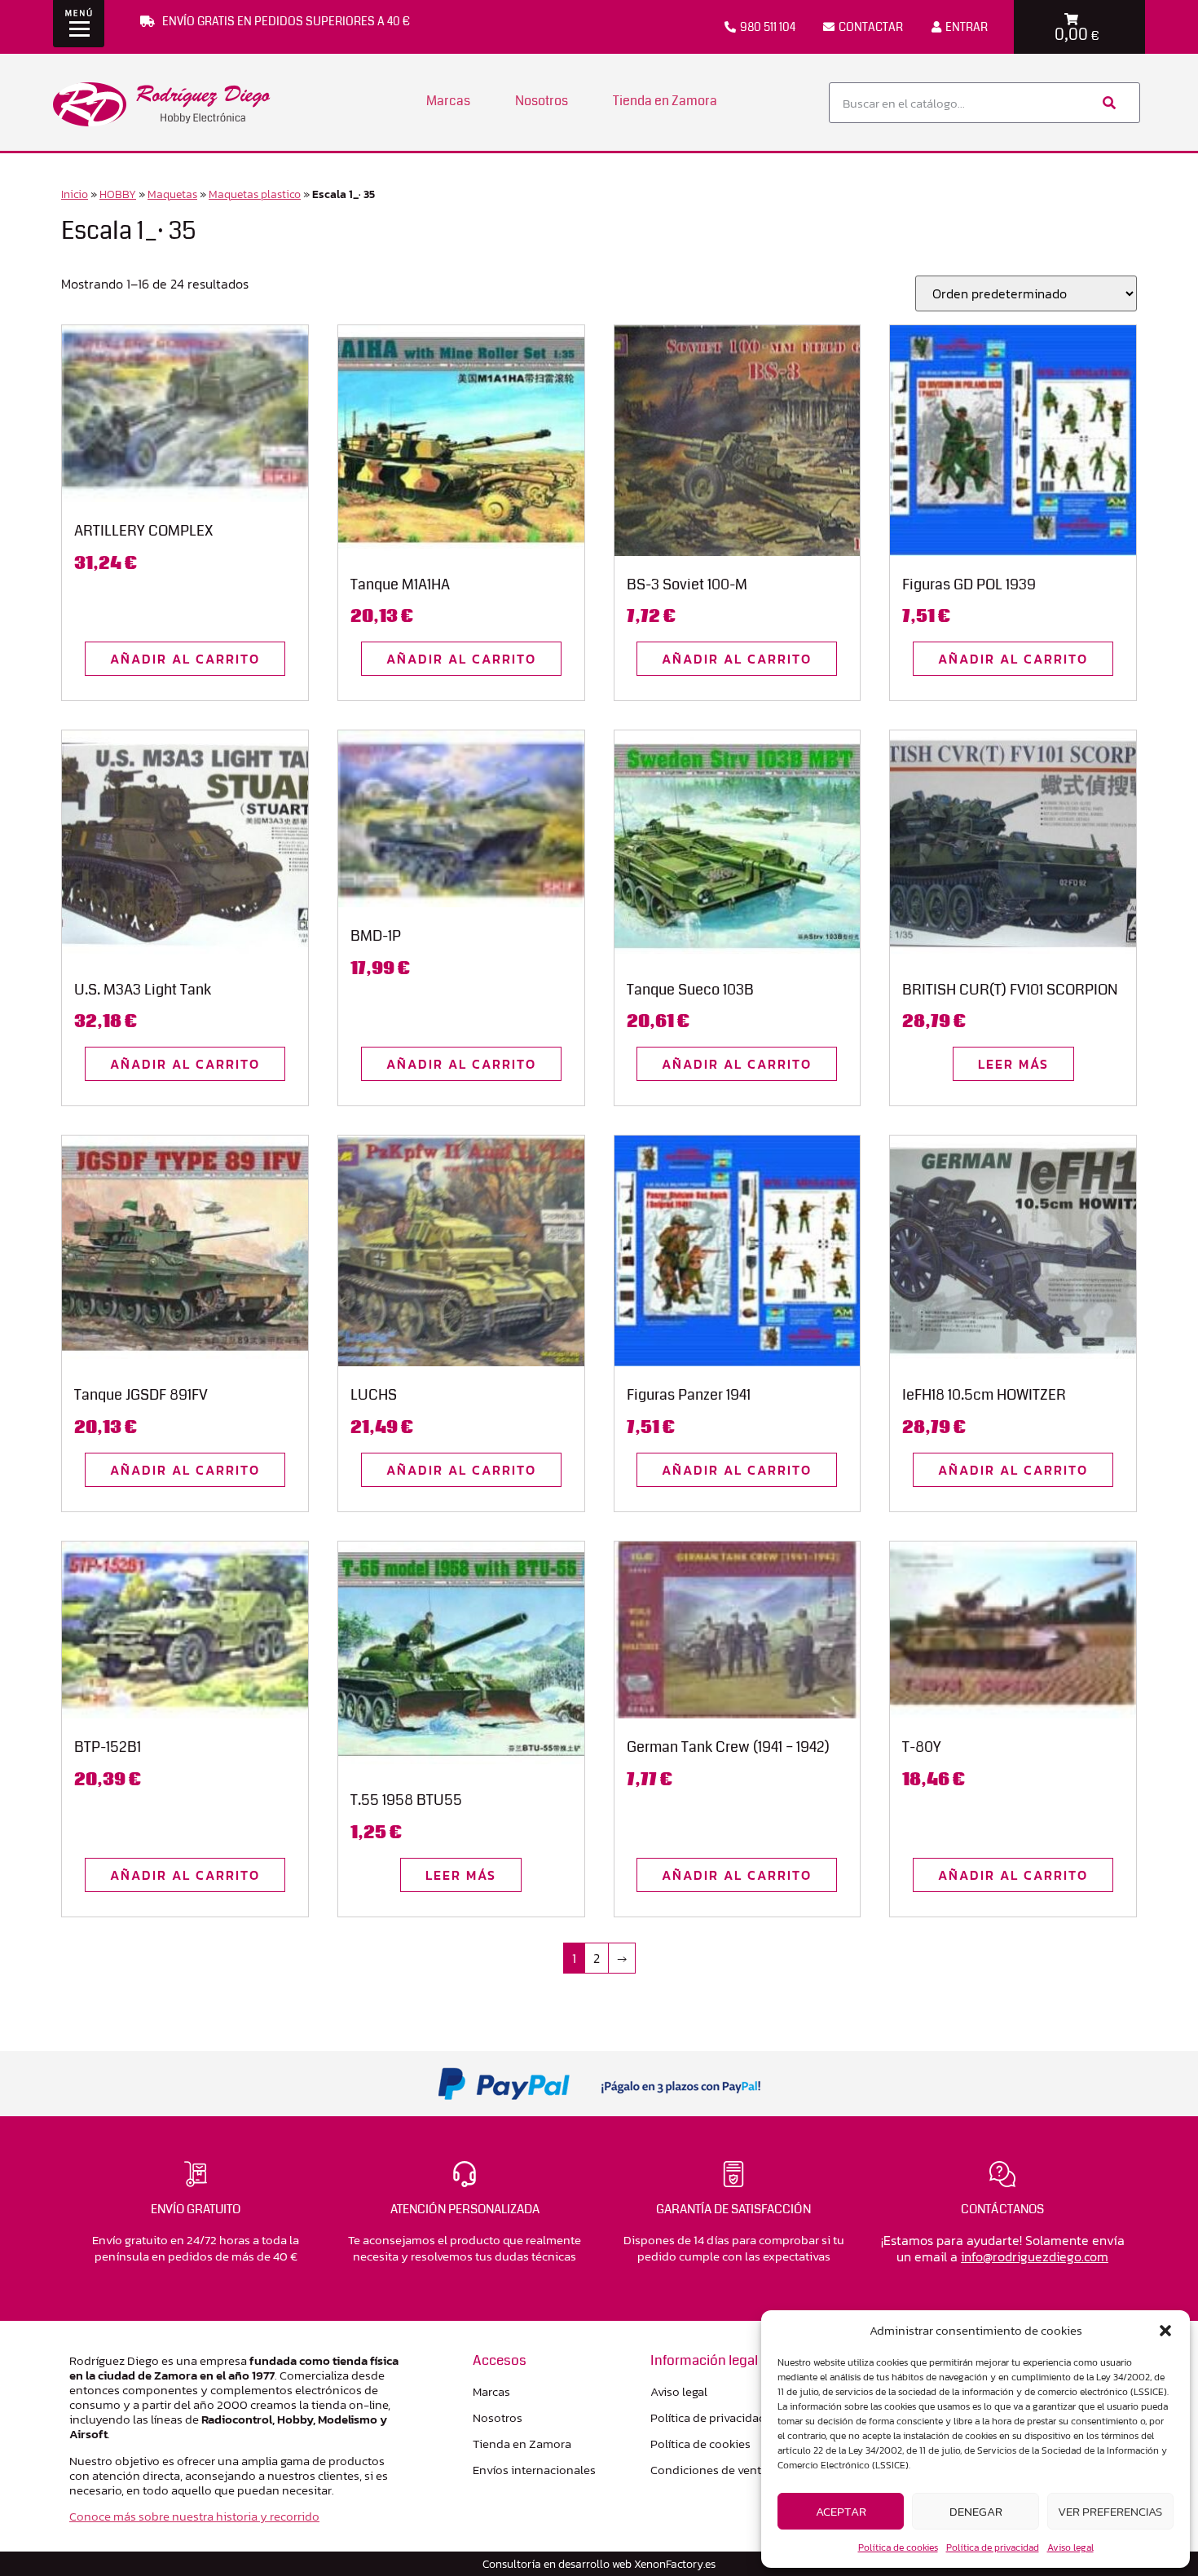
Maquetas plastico (255, 194)
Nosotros (542, 101)
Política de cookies (898, 2547)
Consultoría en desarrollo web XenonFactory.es (599, 2564)
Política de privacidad (993, 2547)
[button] (1165, 2331)
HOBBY (118, 194)
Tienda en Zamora (665, 101)
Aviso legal (1070, 2547)
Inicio (75, 194)
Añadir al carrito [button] (185, 659)
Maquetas (172, 194)
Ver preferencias (1110, 2511)
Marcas (448, 101)
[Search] (1108, 103)
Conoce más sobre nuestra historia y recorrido (194, 2516)
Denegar (976, 2511)
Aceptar (841, 2511)
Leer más (1013, 1064)
